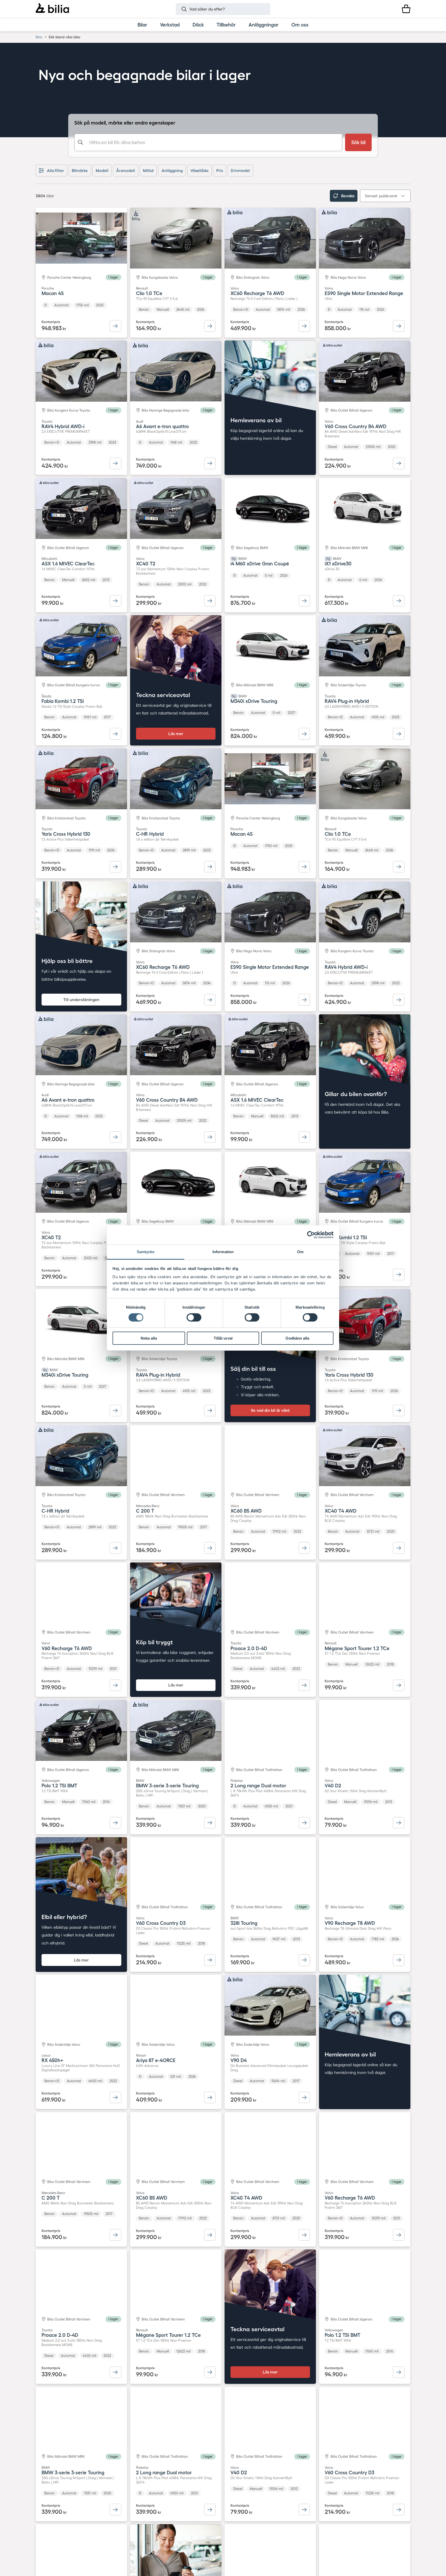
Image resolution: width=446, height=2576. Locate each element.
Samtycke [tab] (146, 1252)
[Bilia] (52, 9)
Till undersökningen (81, 1000)
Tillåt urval (223, 1338)
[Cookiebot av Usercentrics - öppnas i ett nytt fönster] (311, 1235)
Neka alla (149, 1338)
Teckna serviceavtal (163, 695)
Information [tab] (223, 1252)
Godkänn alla (297, 1338)
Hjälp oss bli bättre (67, 961)
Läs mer (176, 734)
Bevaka (348, 196)
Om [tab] (300, 1252)
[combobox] (208, 142)
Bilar (39, 37)
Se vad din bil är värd (270, 1410)
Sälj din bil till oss (253, 1369)
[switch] (194, 1317)
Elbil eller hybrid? (64, 1917)
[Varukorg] (406, 9)
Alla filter (55, 171)
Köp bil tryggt (154, 1642)
